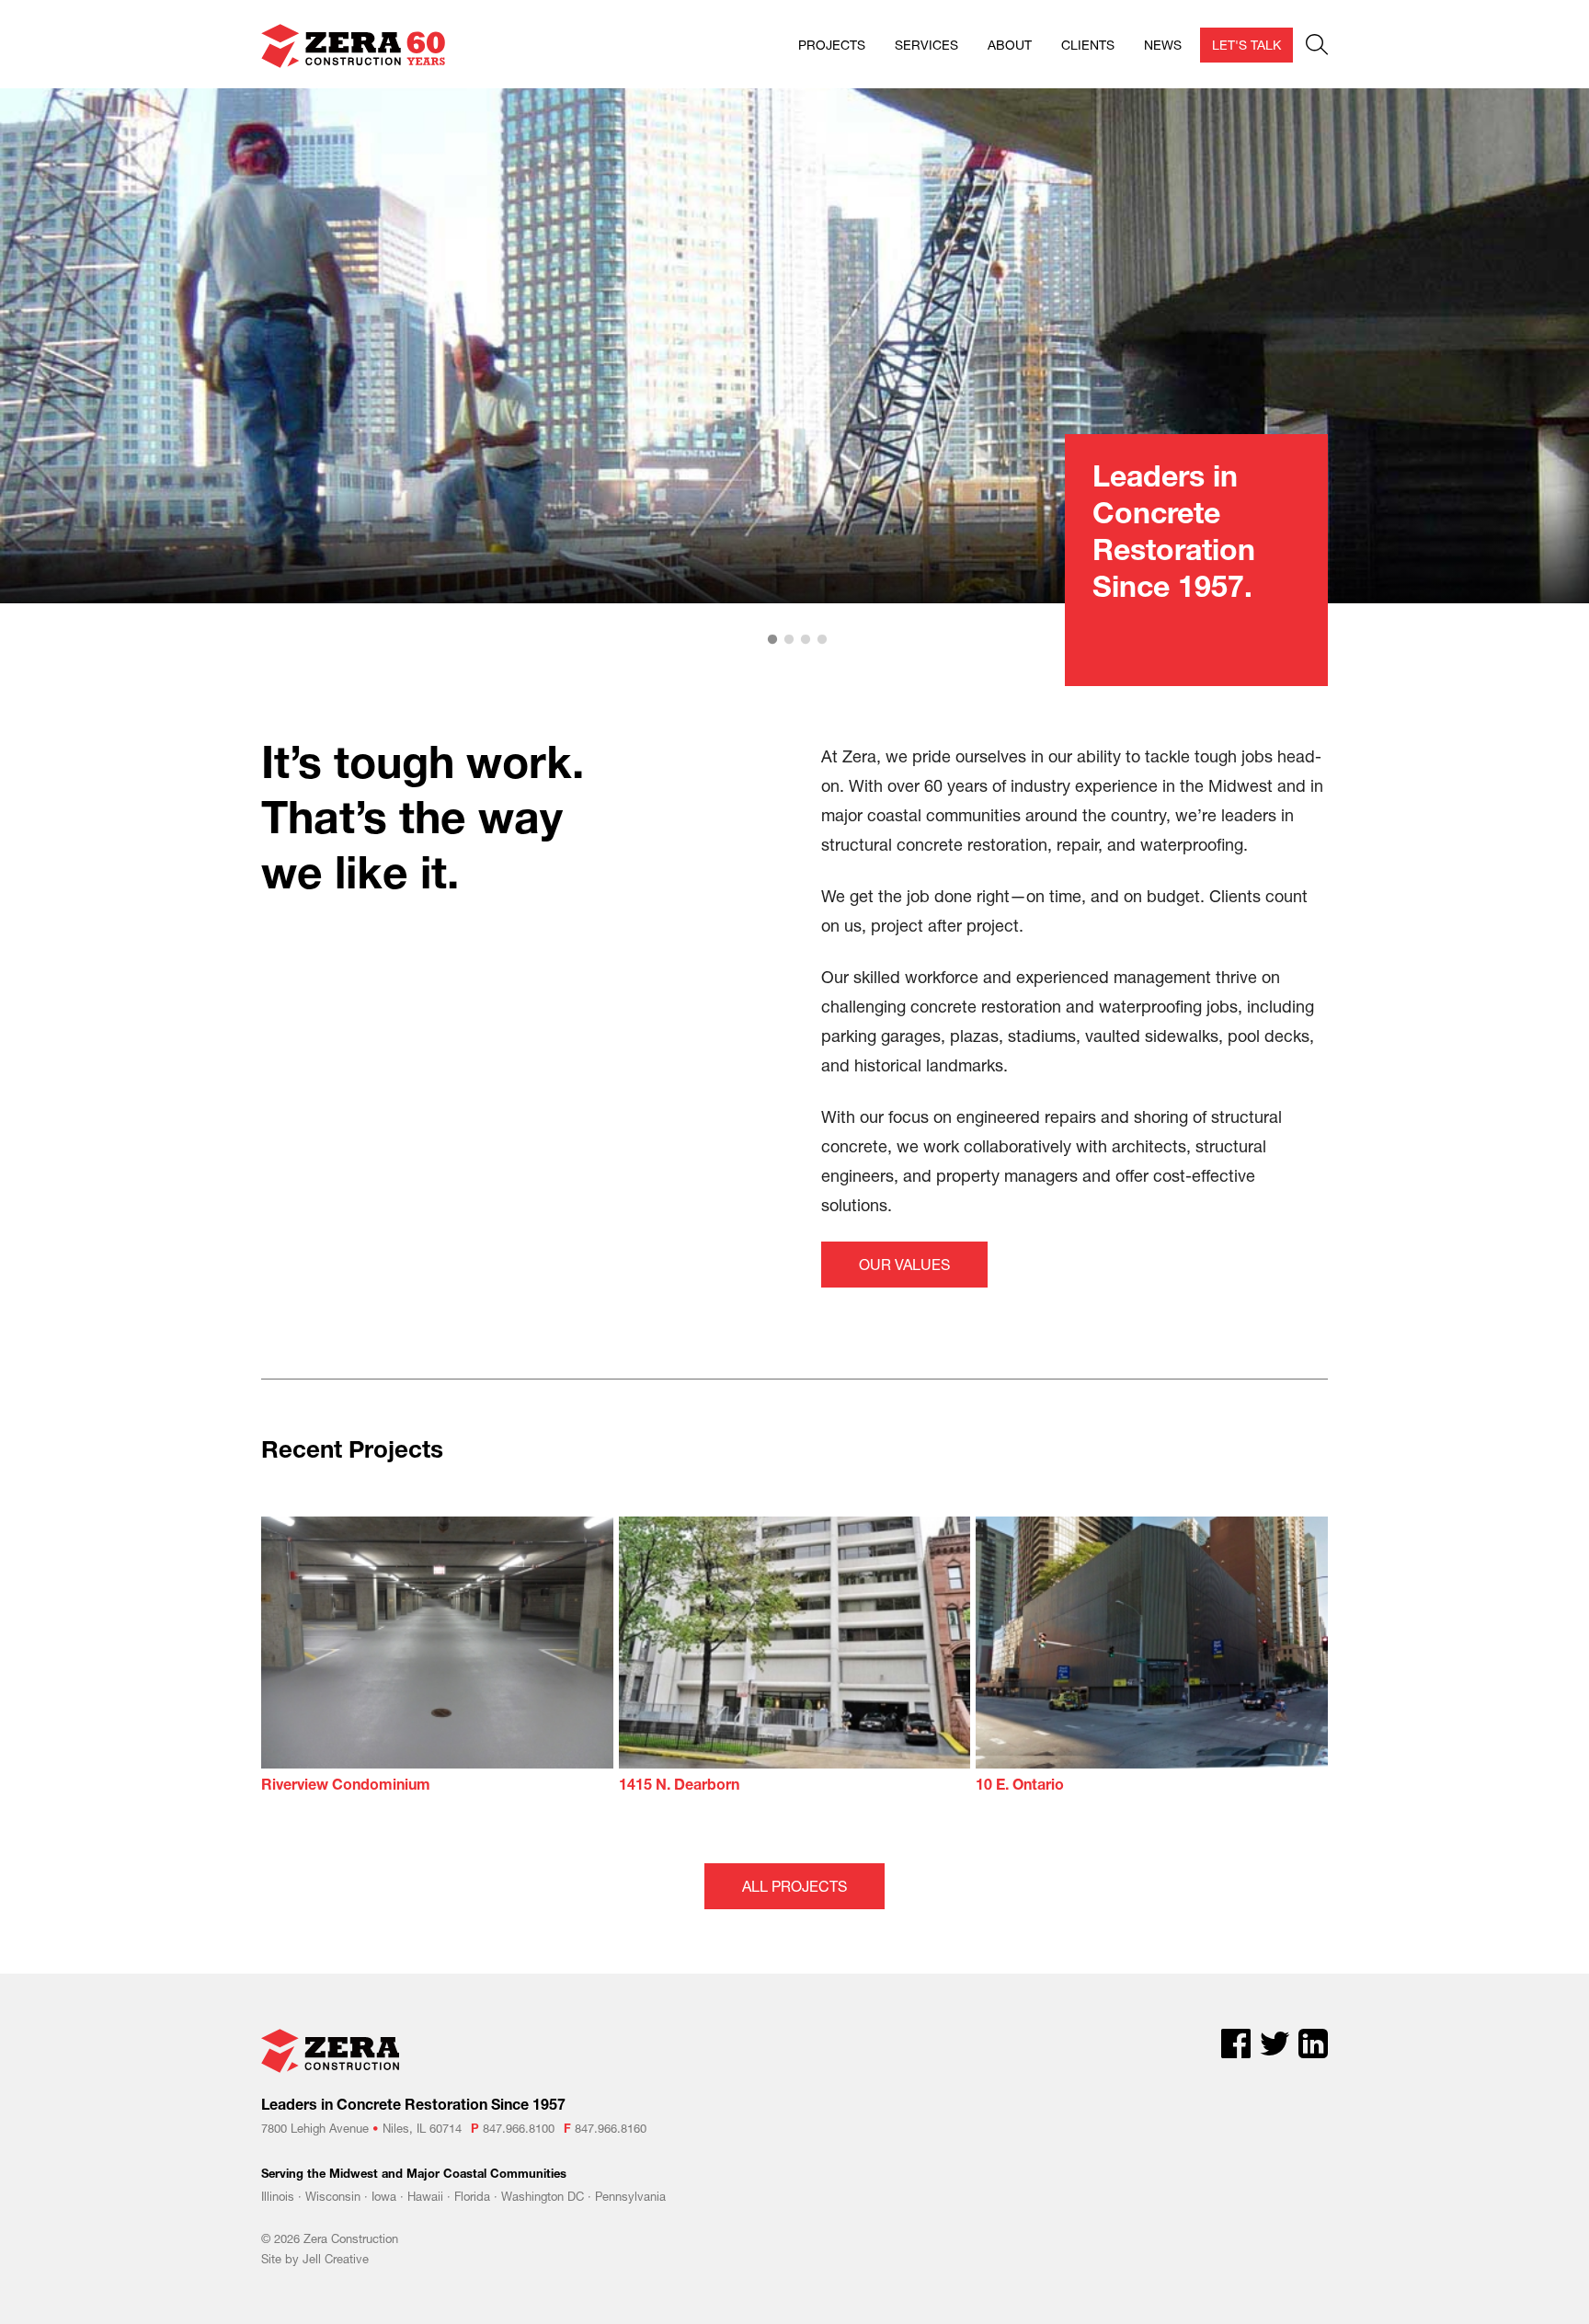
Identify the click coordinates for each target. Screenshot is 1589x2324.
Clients (1088, 45)
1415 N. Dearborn (679, 1787)
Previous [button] (37, 346)
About (1010, 45)
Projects (832, 45)
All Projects (794, 1886)
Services (926, 45)
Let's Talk (1246, 45)
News (1163, 45)
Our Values (904, 1264)
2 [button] (789, 640)
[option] (794, 346)
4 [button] (822, 640)
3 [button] (806, 640)
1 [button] (772, 640)
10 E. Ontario (1020, 1787)
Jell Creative (336, 2259)
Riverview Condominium (346, 1787)
